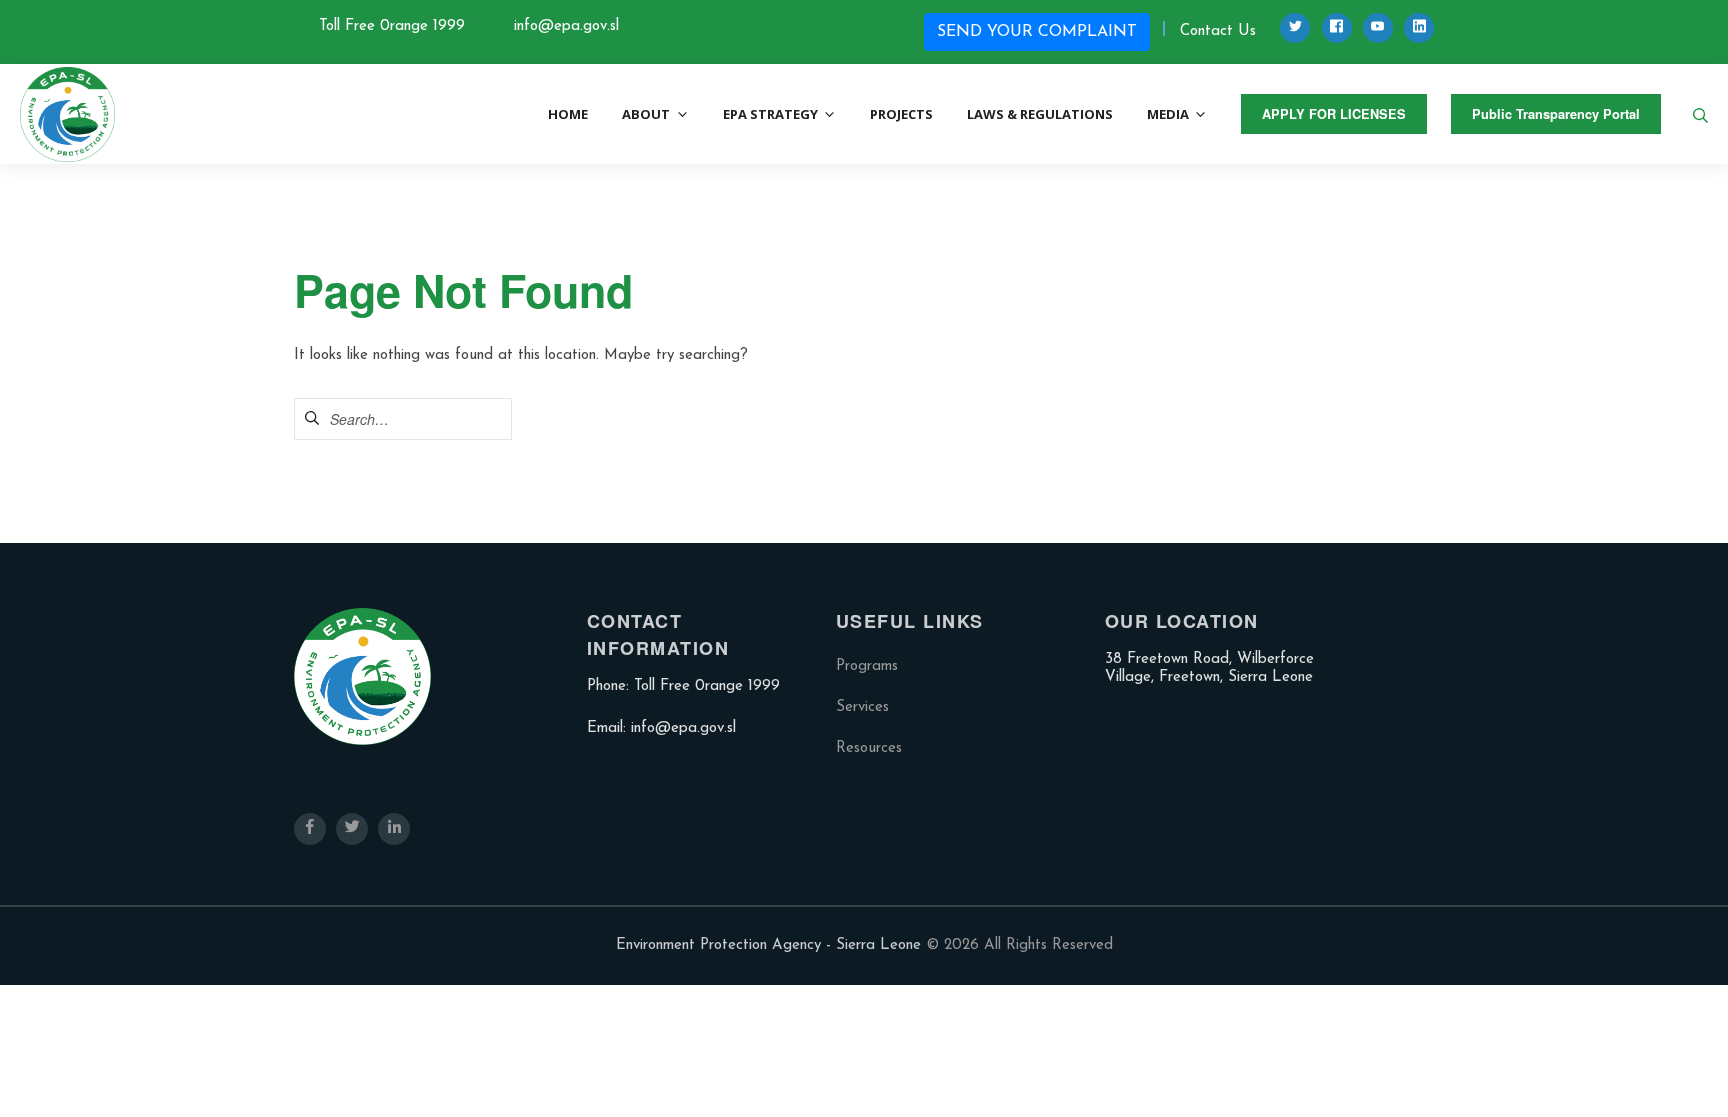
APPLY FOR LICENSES (1334, 114)
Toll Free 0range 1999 (392, 26)
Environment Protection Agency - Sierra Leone (768, 945)
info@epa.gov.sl (566, 26)
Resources (869, 748)
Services (862, 707)
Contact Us (1218, 31)
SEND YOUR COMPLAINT (1037, 32)
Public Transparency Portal (1556, 114)
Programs (867, 666)
